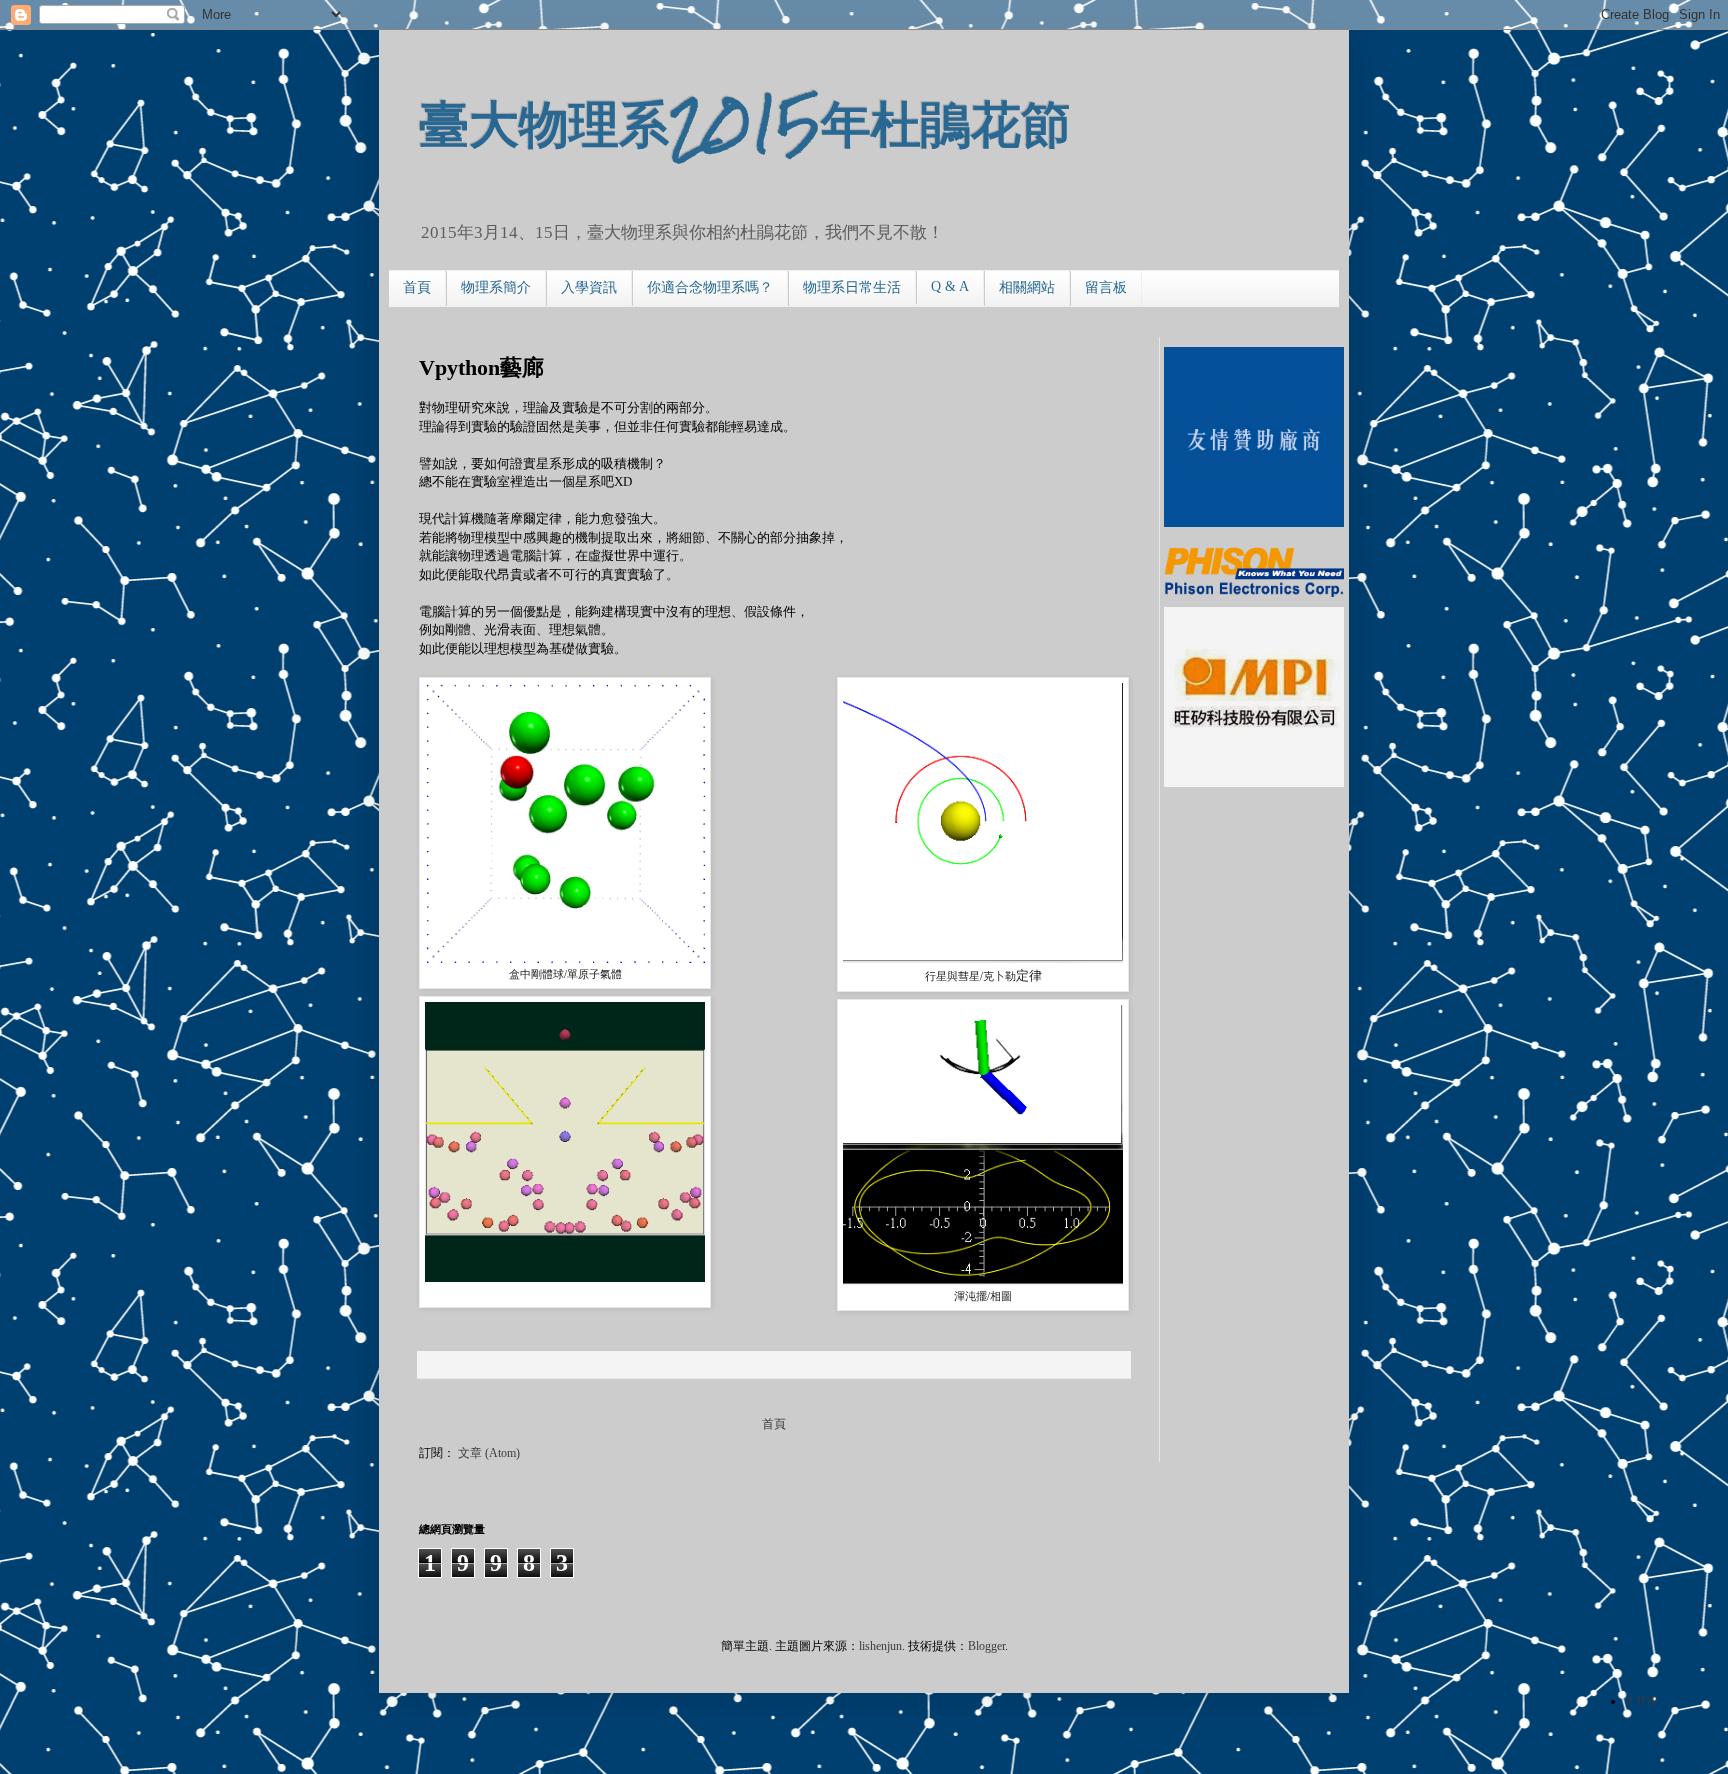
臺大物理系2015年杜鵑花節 (745, 121)
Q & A (950, 286)
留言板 (1106, 287)
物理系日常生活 (852, 287)
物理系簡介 (496, 287)
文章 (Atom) (489, 1453)
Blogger (986, 1646)
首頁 (417, 287)
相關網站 (1027, 287)
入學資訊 (589, 287)
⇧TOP (1641, 1701)
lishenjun (880, 1646)
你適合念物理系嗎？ (710, 287)
